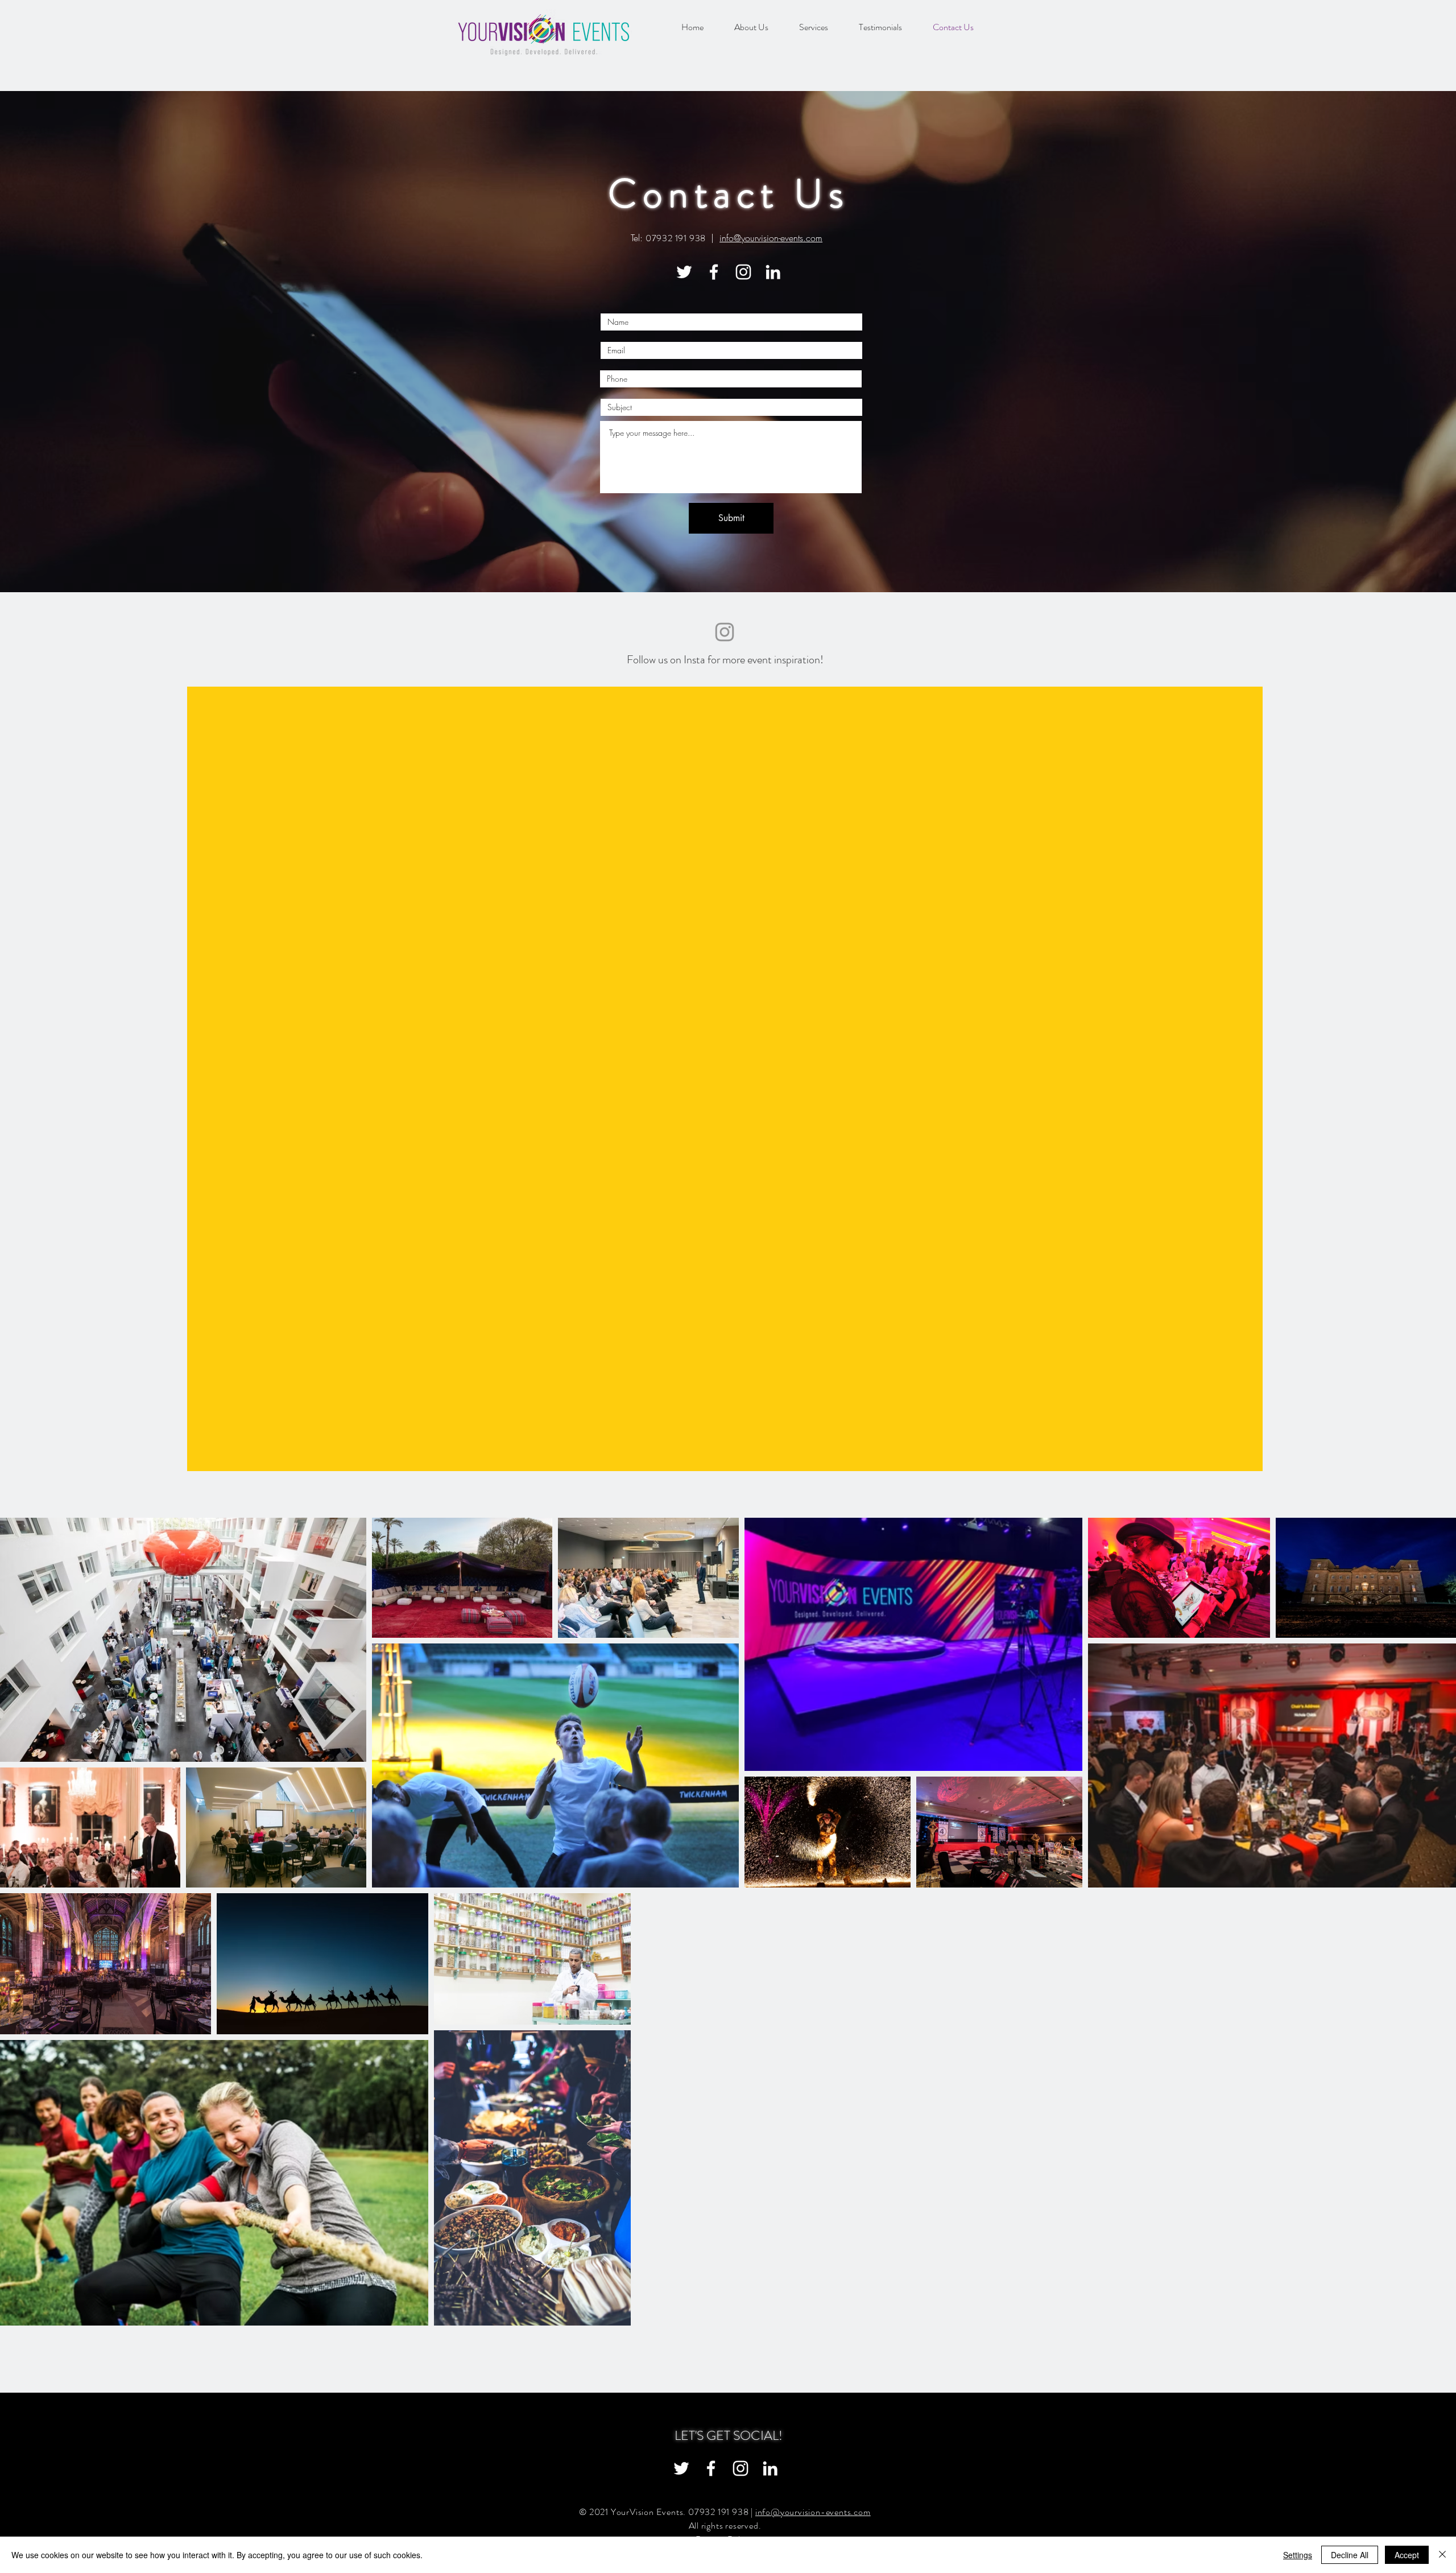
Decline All (1350, 2555)
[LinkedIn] (773, 272)
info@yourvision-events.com (771, 238)
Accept (1407, 2555)
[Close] (1442, 2555)
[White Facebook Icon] (714, 272)
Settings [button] (1298, 2555)
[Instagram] (725, 632)
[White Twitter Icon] (684, 272)
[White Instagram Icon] (743, 272)
